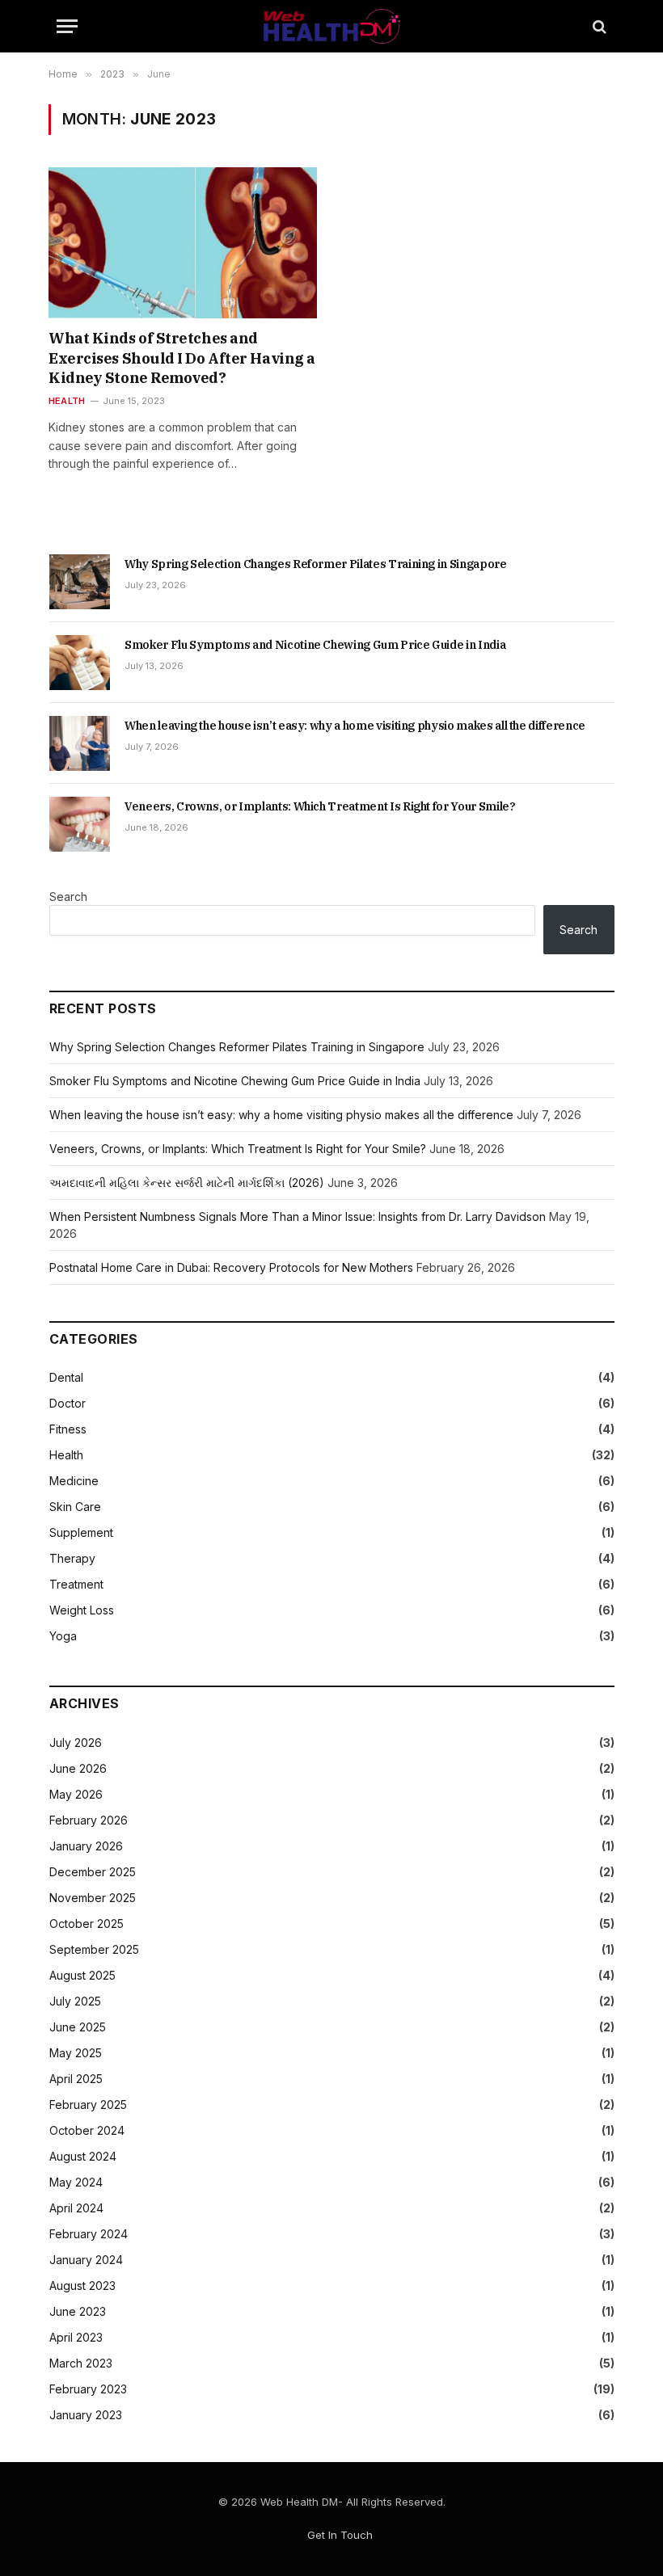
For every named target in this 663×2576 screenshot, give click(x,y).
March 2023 (81, 2363)
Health (67, 401)
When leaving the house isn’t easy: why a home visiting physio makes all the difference (355, 726)
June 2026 (78, 1768)
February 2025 (88, 2105)
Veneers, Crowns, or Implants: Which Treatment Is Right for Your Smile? (320, 806)
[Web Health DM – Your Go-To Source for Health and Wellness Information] (331, 26)
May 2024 (76, 2182)
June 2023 (78, 2311)
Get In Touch (340, 2535)
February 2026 (89, 1820)
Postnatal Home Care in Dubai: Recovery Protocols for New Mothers (231, 1267)
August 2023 (82, 2286)
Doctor (68, 1403)
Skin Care (75, 1507)
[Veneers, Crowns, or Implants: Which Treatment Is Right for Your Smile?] (80, 824)
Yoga (63, 1636)
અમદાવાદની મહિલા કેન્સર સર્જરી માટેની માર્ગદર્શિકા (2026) (187, 1183)
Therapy (72, 1558)
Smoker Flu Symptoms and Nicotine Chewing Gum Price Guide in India (315, 645)
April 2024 (76, 2208)
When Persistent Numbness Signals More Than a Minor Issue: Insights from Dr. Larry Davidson (298, 1216)
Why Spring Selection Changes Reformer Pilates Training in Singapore (316, 564)
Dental (66, 1377)
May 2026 (76, 1794)
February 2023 (88, 2389)
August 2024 (83, 2156)
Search (68, 897)
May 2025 (76, 2053)
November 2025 (93, 1898)
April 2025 (76, 2079)
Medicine (74, 1481)
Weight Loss (82, 1610)
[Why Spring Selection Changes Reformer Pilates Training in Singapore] (80, 582)
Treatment (76, 1584)
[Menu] (67, 26)
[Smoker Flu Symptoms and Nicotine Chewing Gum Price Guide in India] (80, 663)
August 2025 (82, 1975)
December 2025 (93, 1872)
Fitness (68, 1429)
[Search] (598, 26)
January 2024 (86, 2260)
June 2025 (78, 2027)
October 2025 (87, 1924)
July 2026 (76, 1743)
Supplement (81, 1532)
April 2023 (76, 2337)
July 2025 (75, 2001)
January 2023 (86, 2415)
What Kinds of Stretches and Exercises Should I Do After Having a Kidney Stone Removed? (182, 358)
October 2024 (87, 2130)
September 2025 (94, 1949)
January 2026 (86, 1846)
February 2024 (89, 2234)
